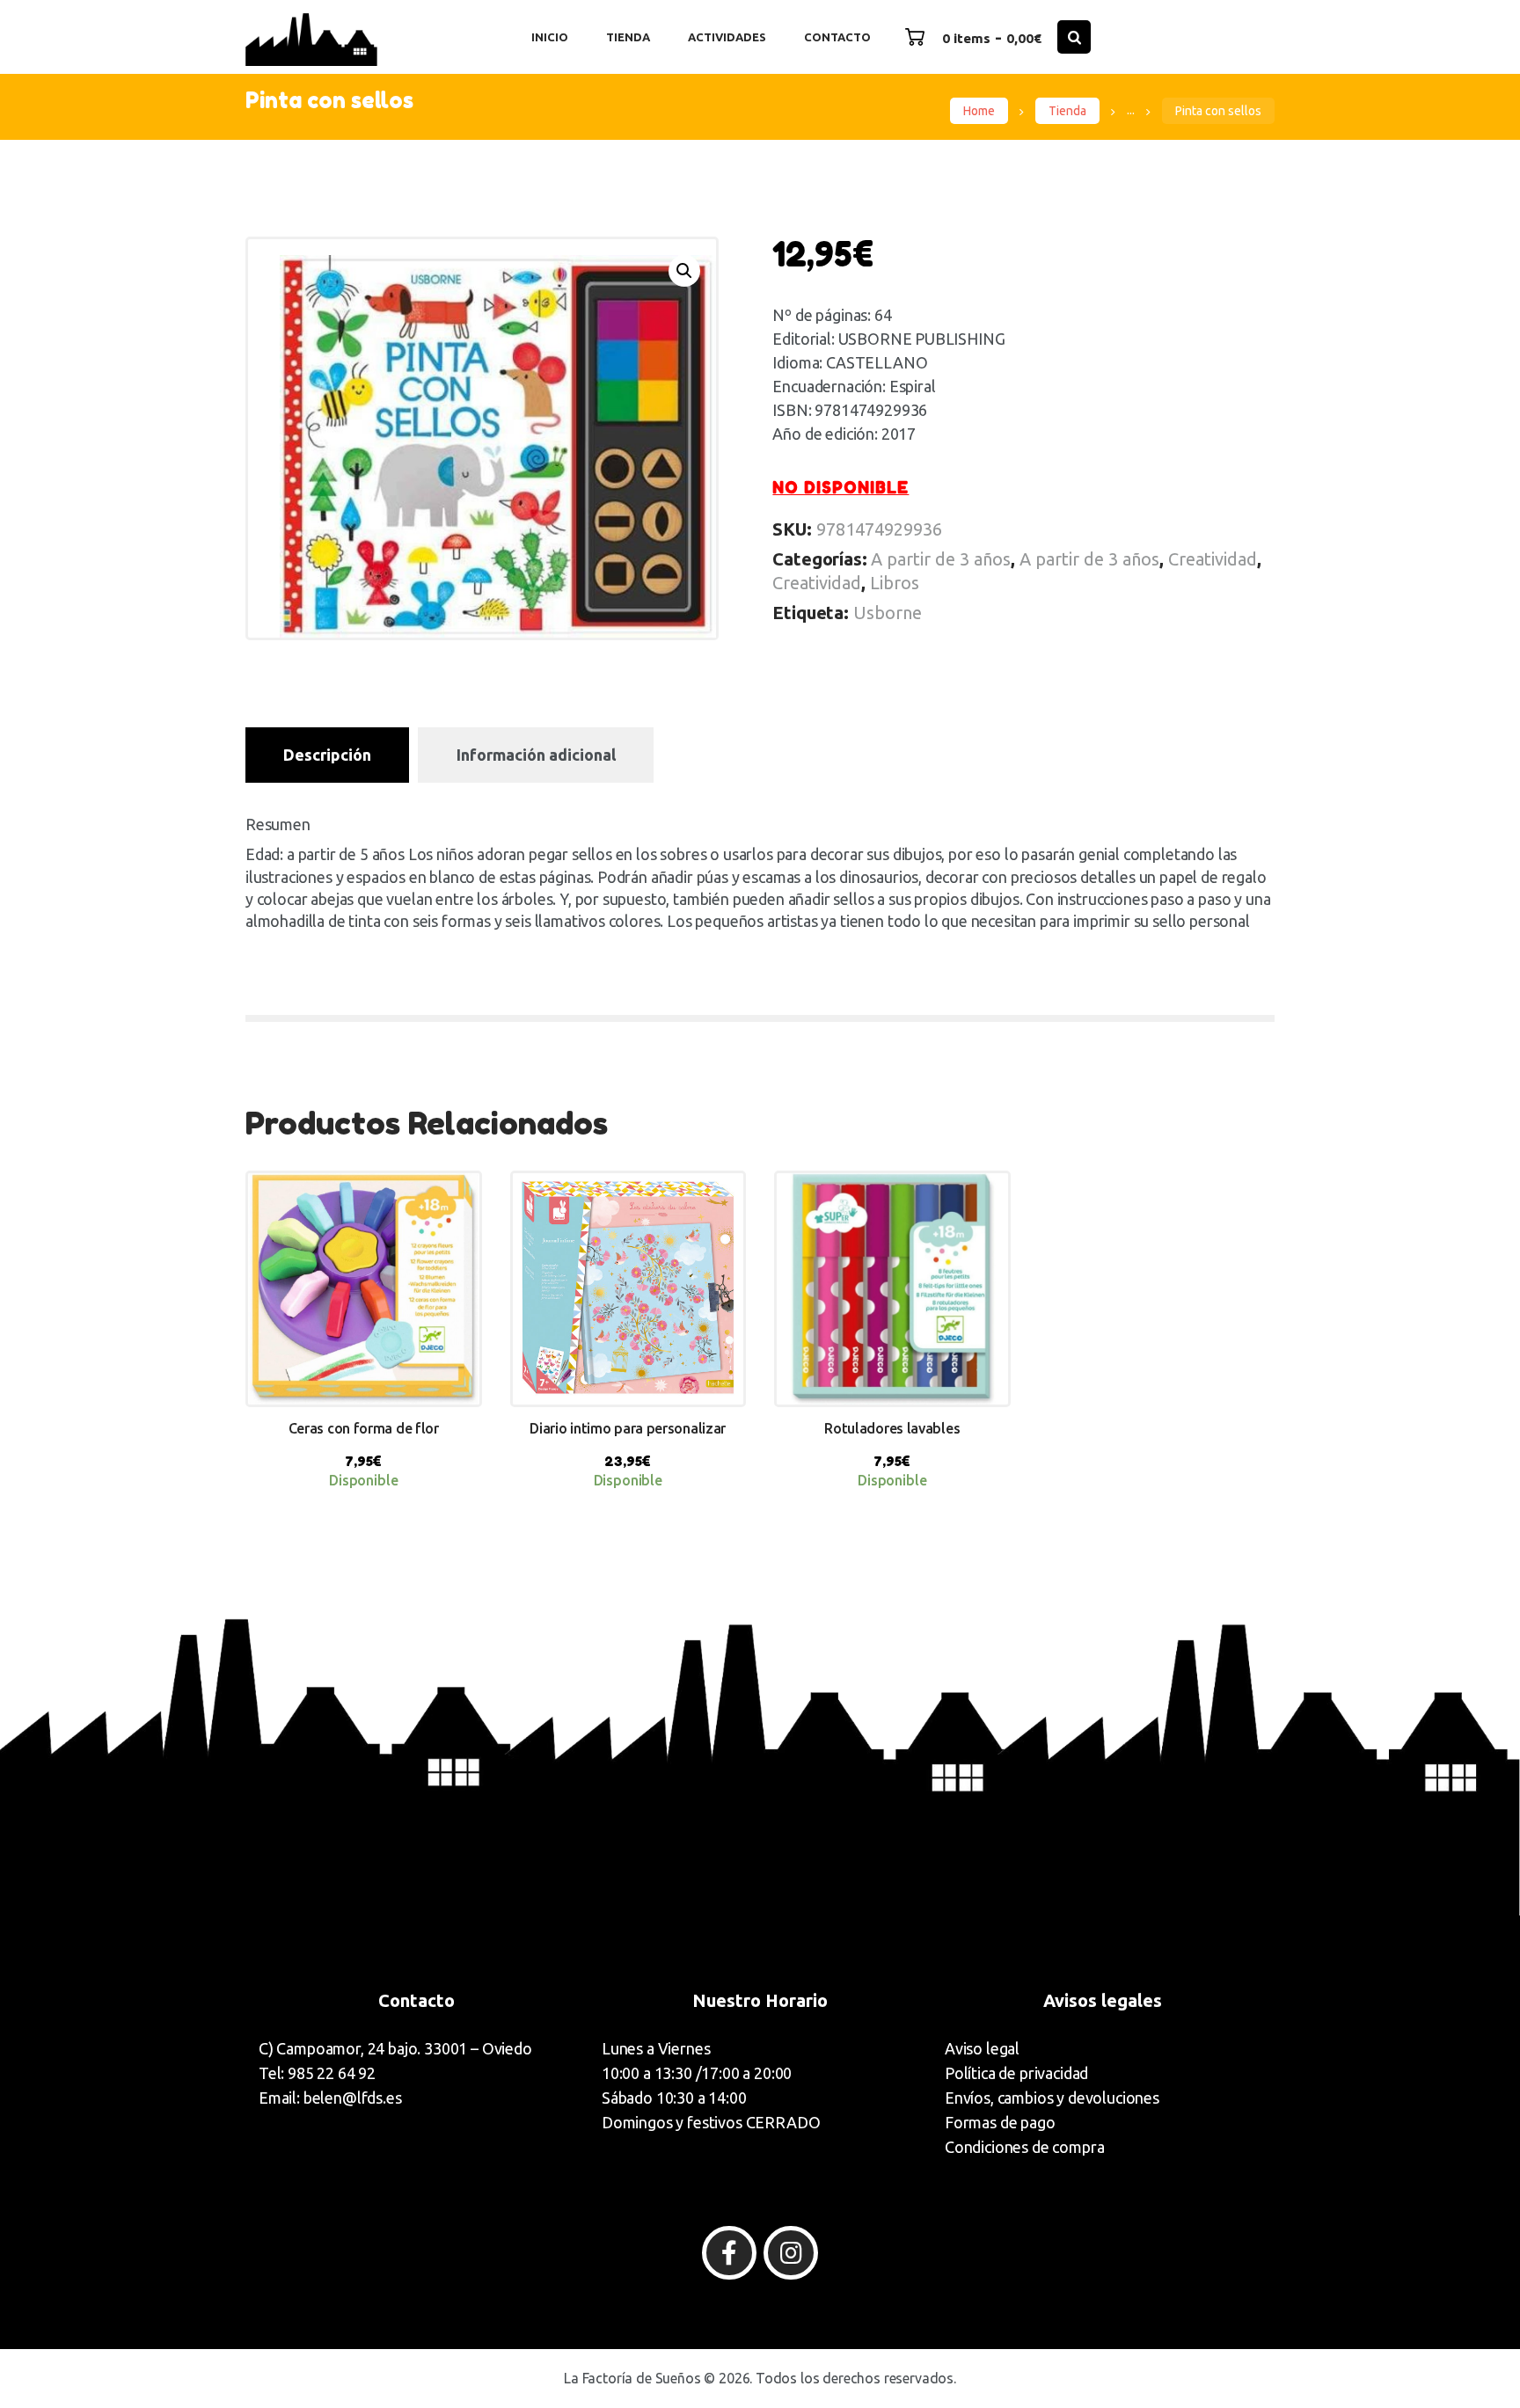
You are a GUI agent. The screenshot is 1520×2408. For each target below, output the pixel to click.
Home (979, 111)
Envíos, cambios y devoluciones (1052, 2098)
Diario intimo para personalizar (628, 1428)
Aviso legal (982, 2048)
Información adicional (536, 755)
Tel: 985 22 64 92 (317, 2073)
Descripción (327, 755)
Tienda (1067, 111)
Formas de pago (1000, 2122)
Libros (895, 583)
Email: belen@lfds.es (330, 2098)
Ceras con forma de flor (364, 1428)
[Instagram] (791, 2253)
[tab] (327, 755)
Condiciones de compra (1024, 2147)
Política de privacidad (1016, 2073)
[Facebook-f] (729, 2253)
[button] (684, 271)
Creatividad (1213, 559)
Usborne (888, 613)
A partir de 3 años (941, 559)
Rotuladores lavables (892, 1428)
